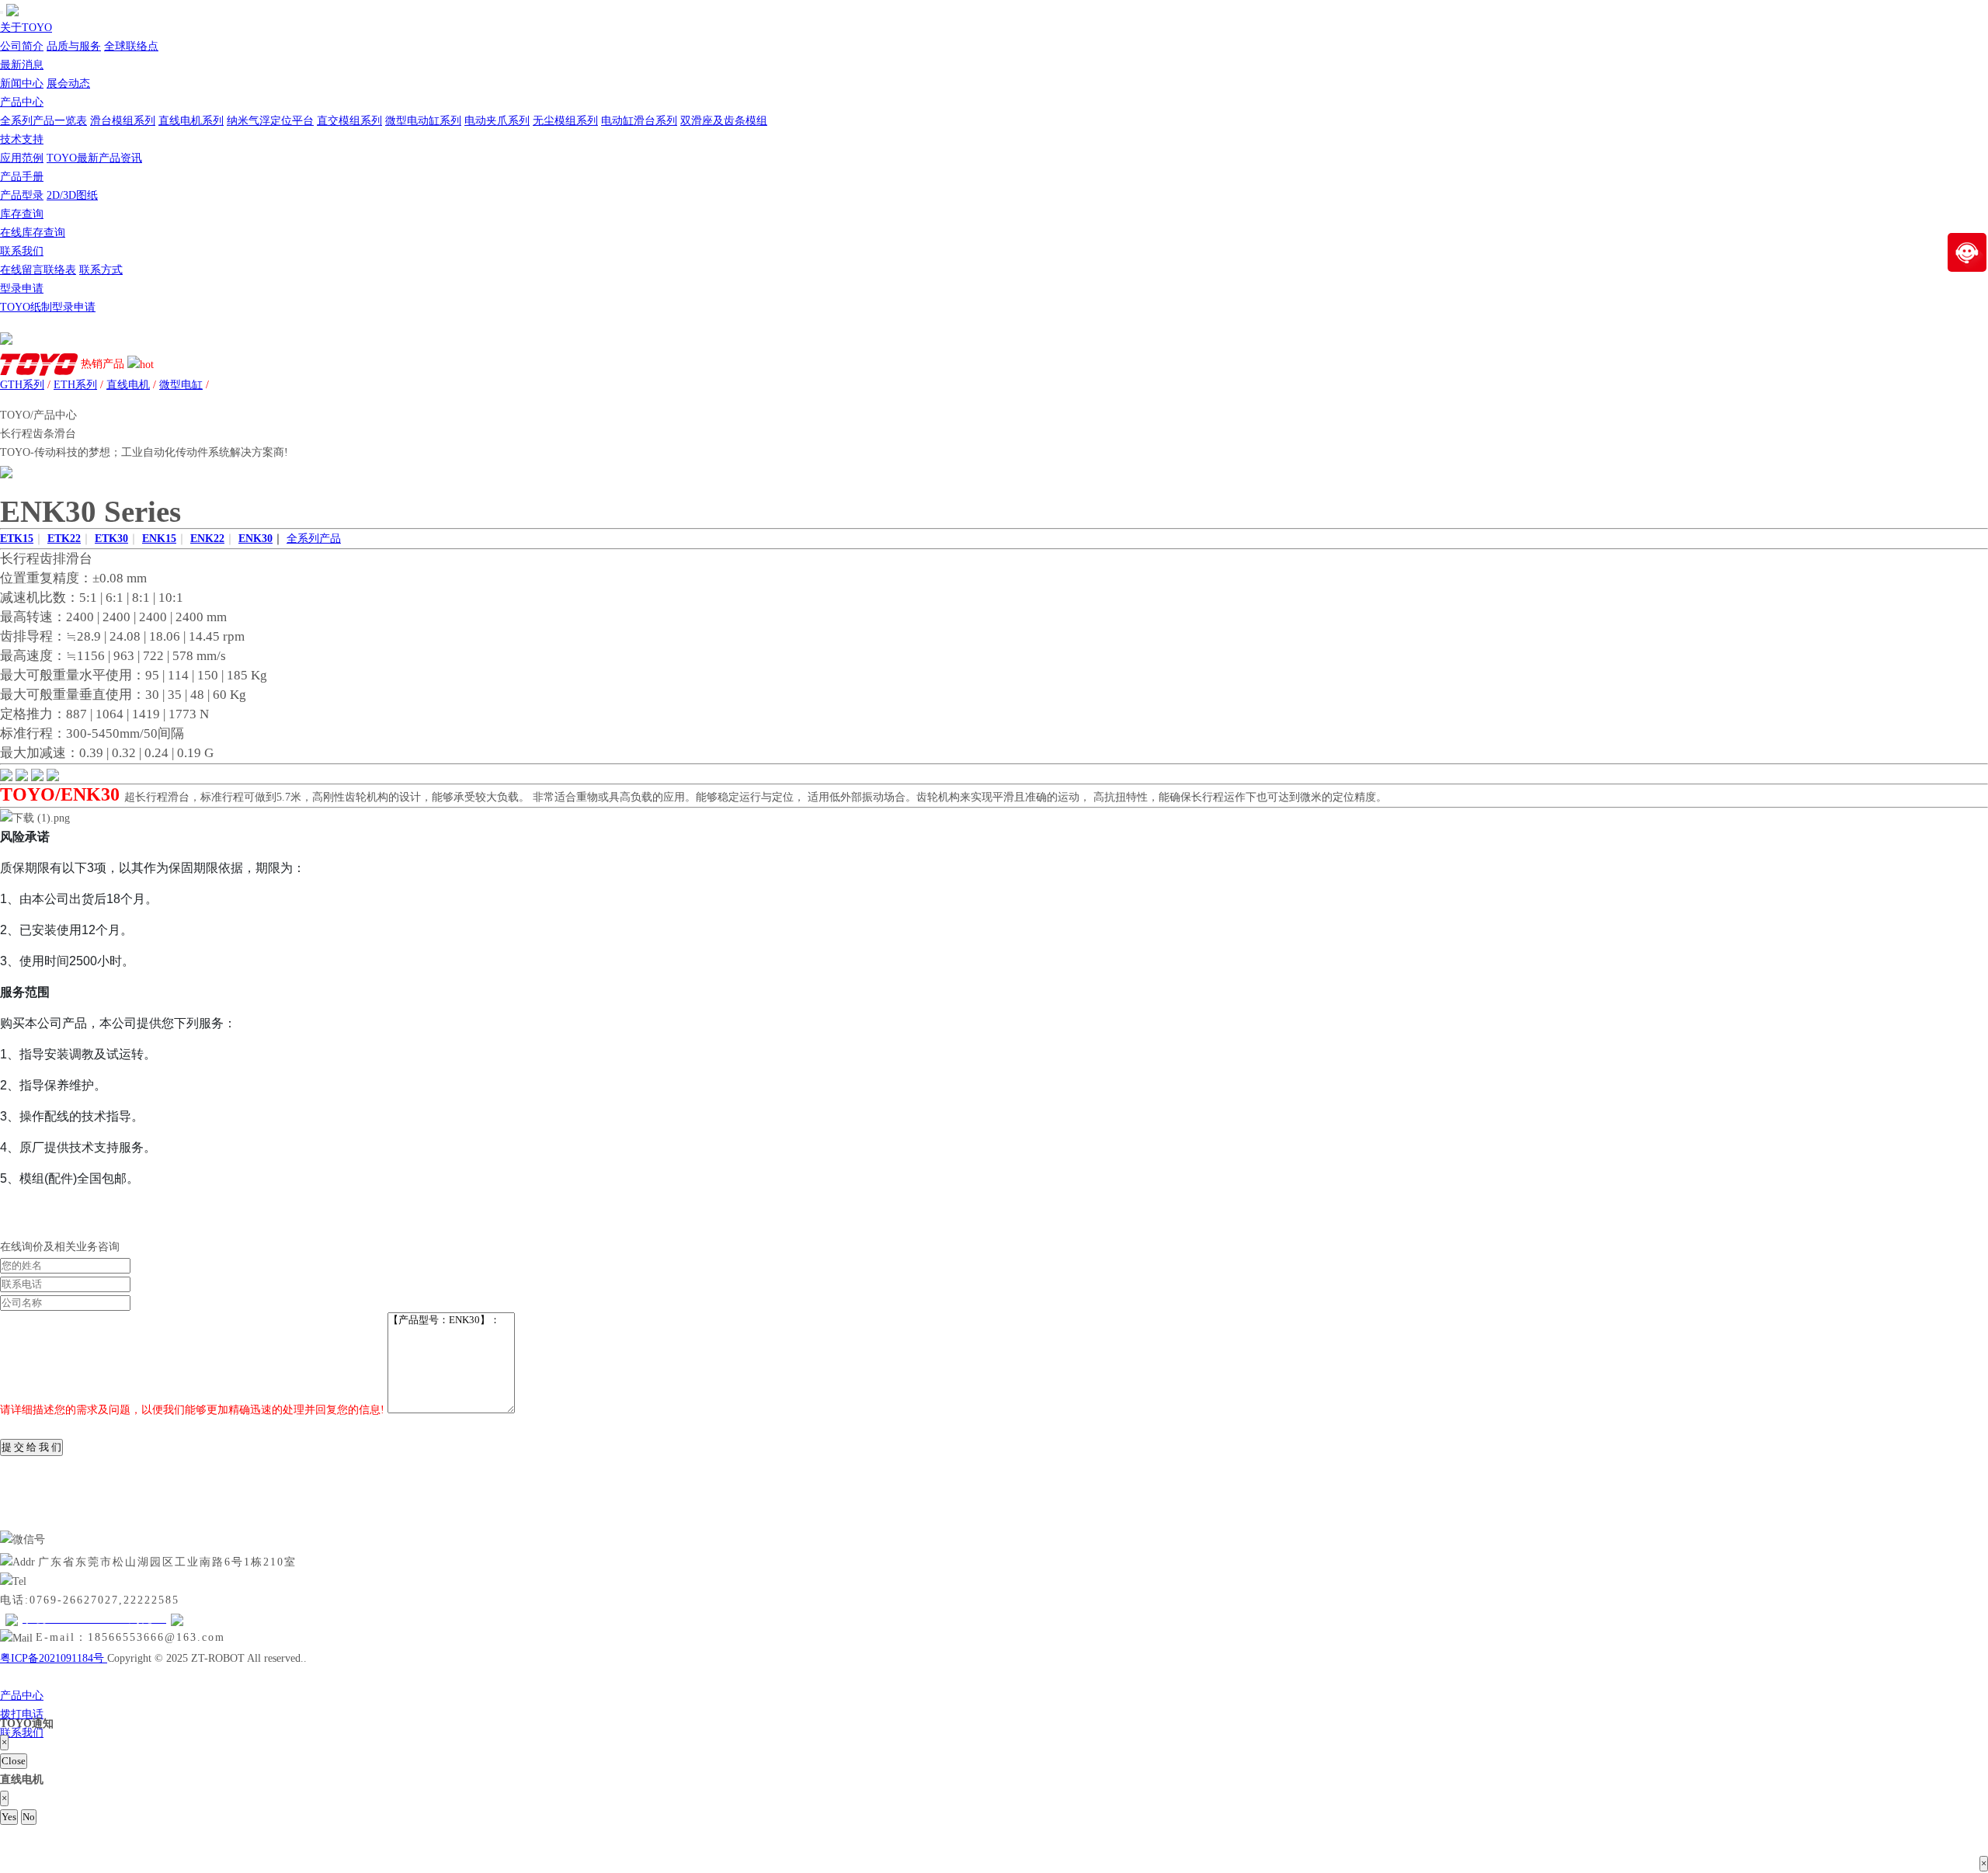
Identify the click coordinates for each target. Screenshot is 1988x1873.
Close (14, 1761)
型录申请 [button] (22, 288)
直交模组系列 (349, 121)
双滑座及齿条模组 (724, 121)
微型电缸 (181, 385)
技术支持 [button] (22, 139)
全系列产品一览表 (43, 121)
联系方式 (101, 270)
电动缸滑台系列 (639, 121)
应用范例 (22, 158)
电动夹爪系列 (497, 121)
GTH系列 (22, 385)
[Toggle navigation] (2, 12)
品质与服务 (74, 46)
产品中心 (22, 1696)
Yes (9, 1817)
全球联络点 (131, 46)
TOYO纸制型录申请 (48, 307)
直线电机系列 (191, 121)
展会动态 (68, 83)
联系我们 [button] (22, 251)
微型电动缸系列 (423, 121)
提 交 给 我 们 (31, 1447)
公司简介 (22, 46)
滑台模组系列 (123, 121)
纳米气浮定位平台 (270, 121)
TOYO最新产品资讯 (94, 158)
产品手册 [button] (22, 177)
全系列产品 (314, 539)
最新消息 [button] (22, 65)
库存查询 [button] (22, 214)
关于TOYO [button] (26, 28)
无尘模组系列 (565, 121)
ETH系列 (75, 385)
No (29, 1817)
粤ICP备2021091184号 (54, 1658)
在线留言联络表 (38, 270)
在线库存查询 (33, 233)
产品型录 (22, 195)
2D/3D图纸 (72, 195)
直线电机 (128, 385)
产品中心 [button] (22, 102)
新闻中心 (22, 83)
